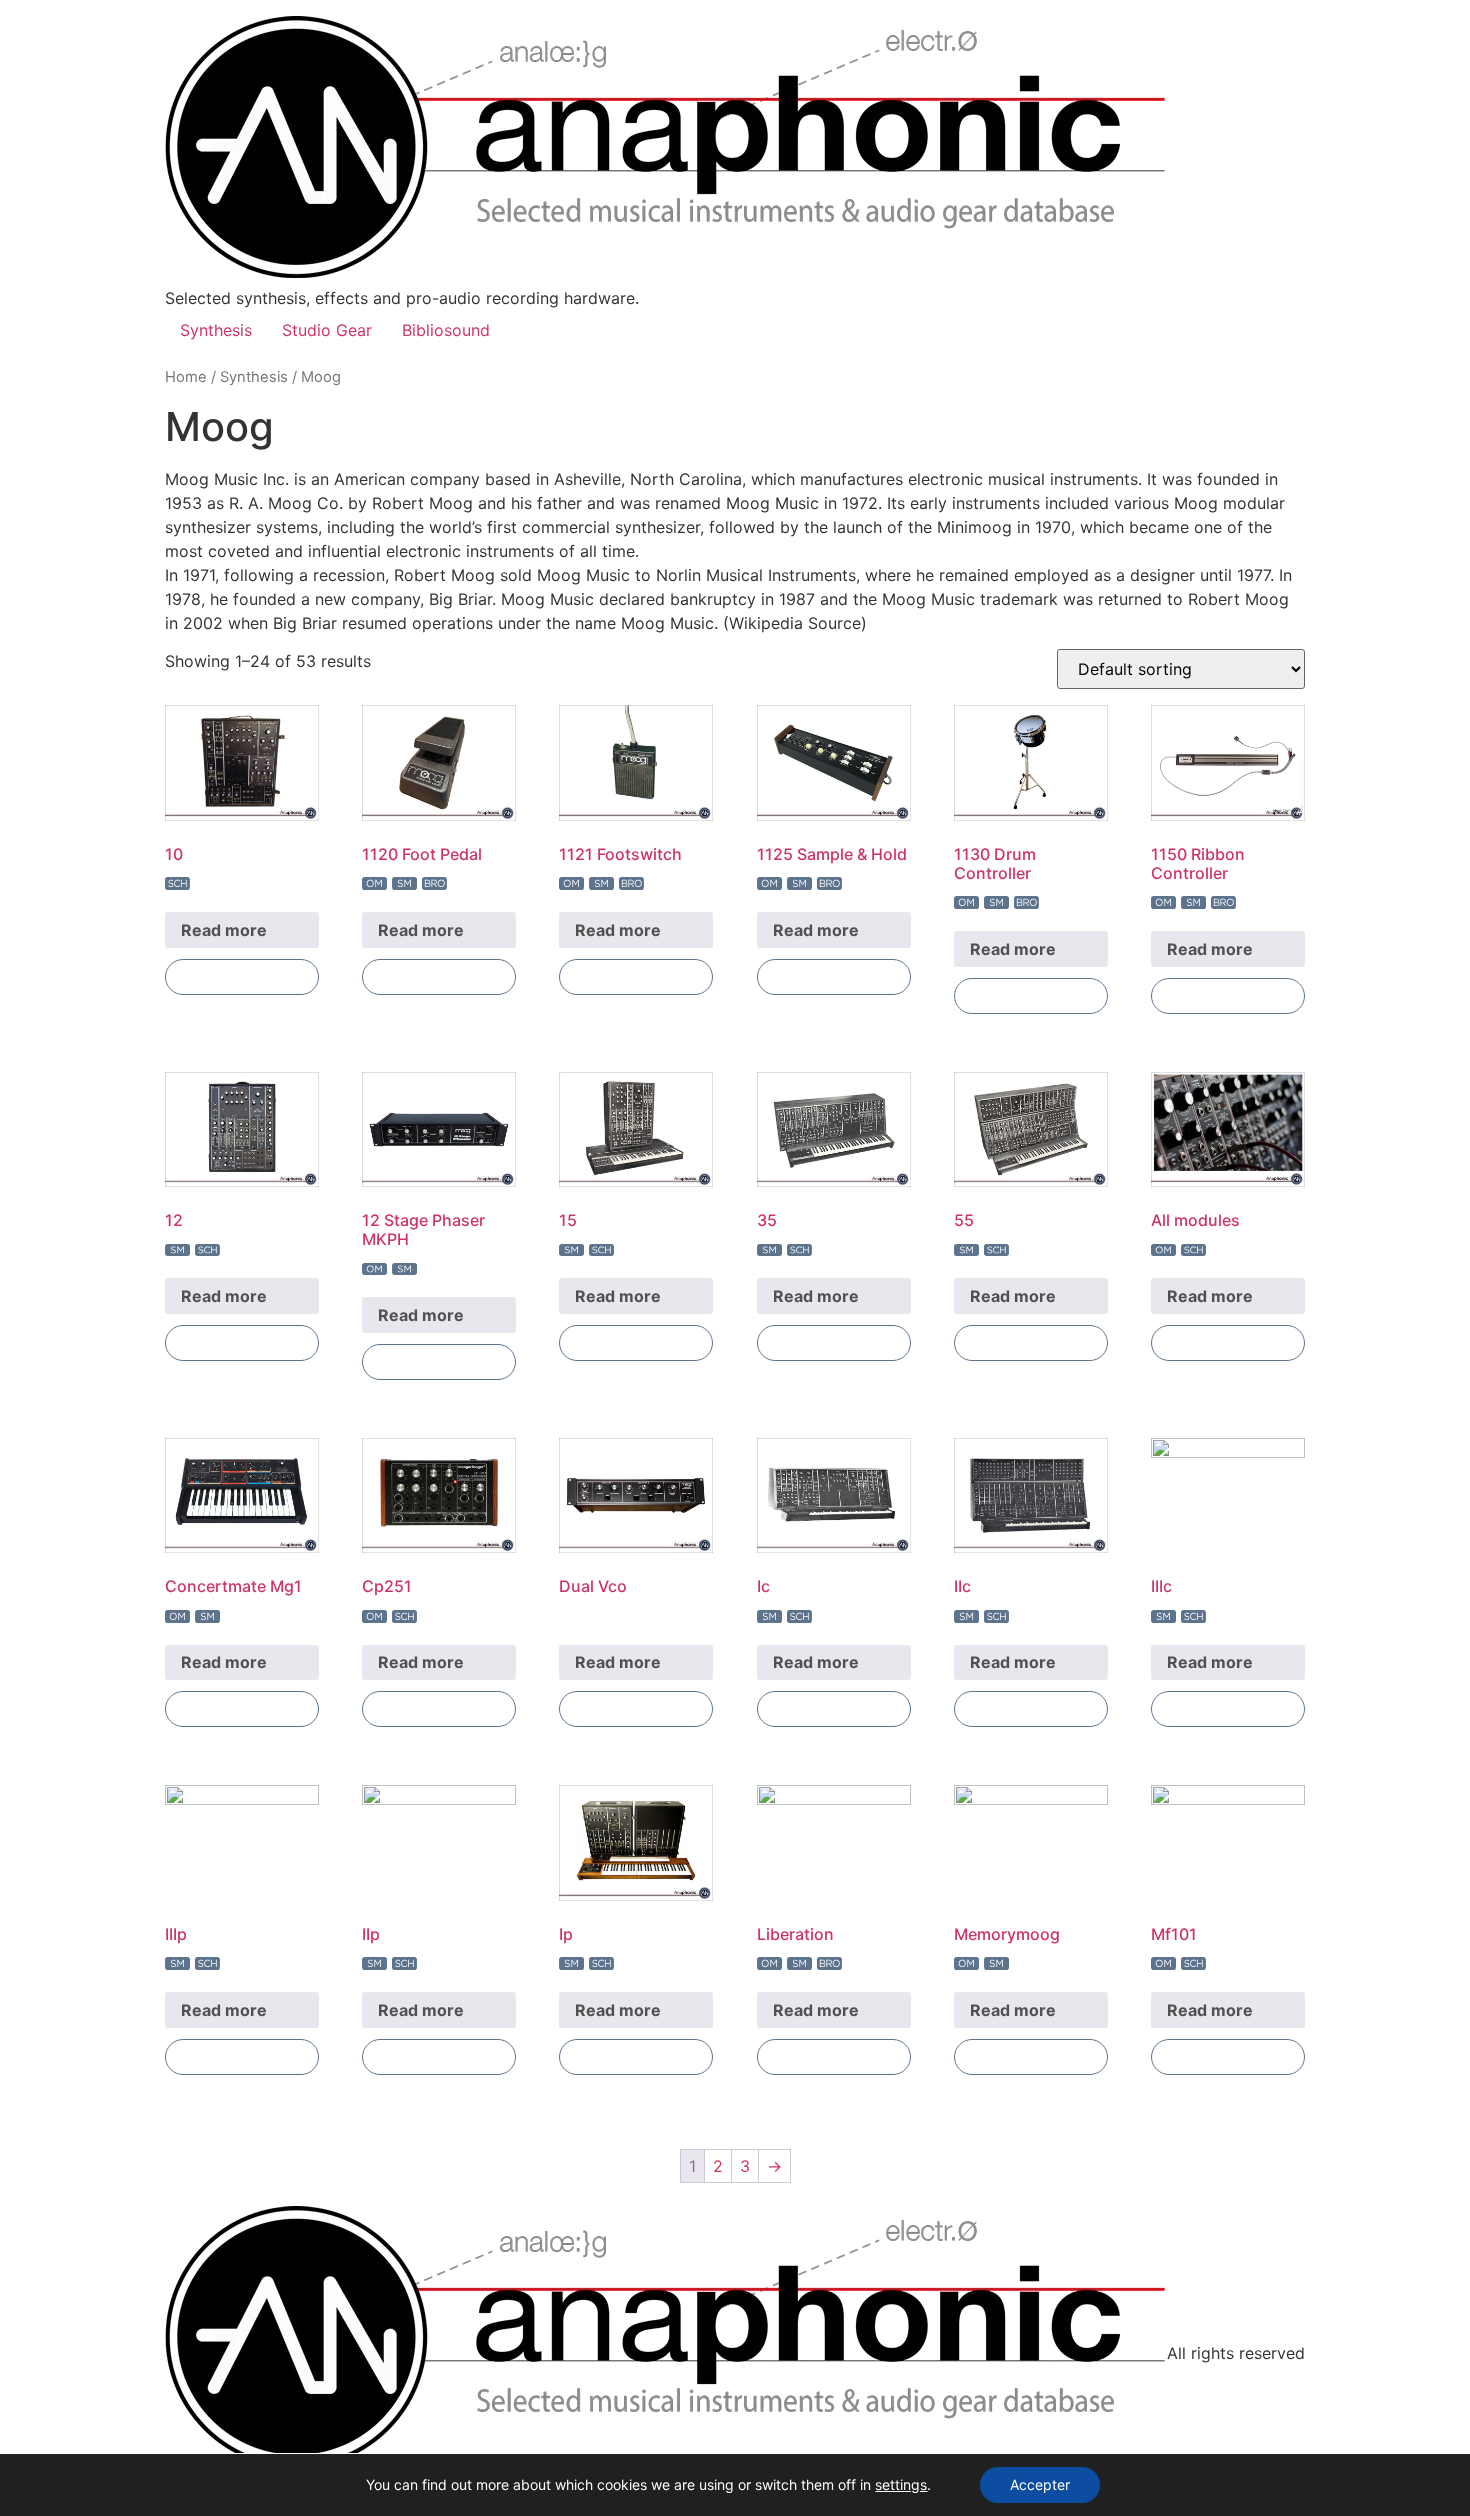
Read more (224, 930)
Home (186, 377)
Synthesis (216, 330)
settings (901, 2484)
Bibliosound (446, 330)
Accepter (1040, 2484)
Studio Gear (327, 330)
